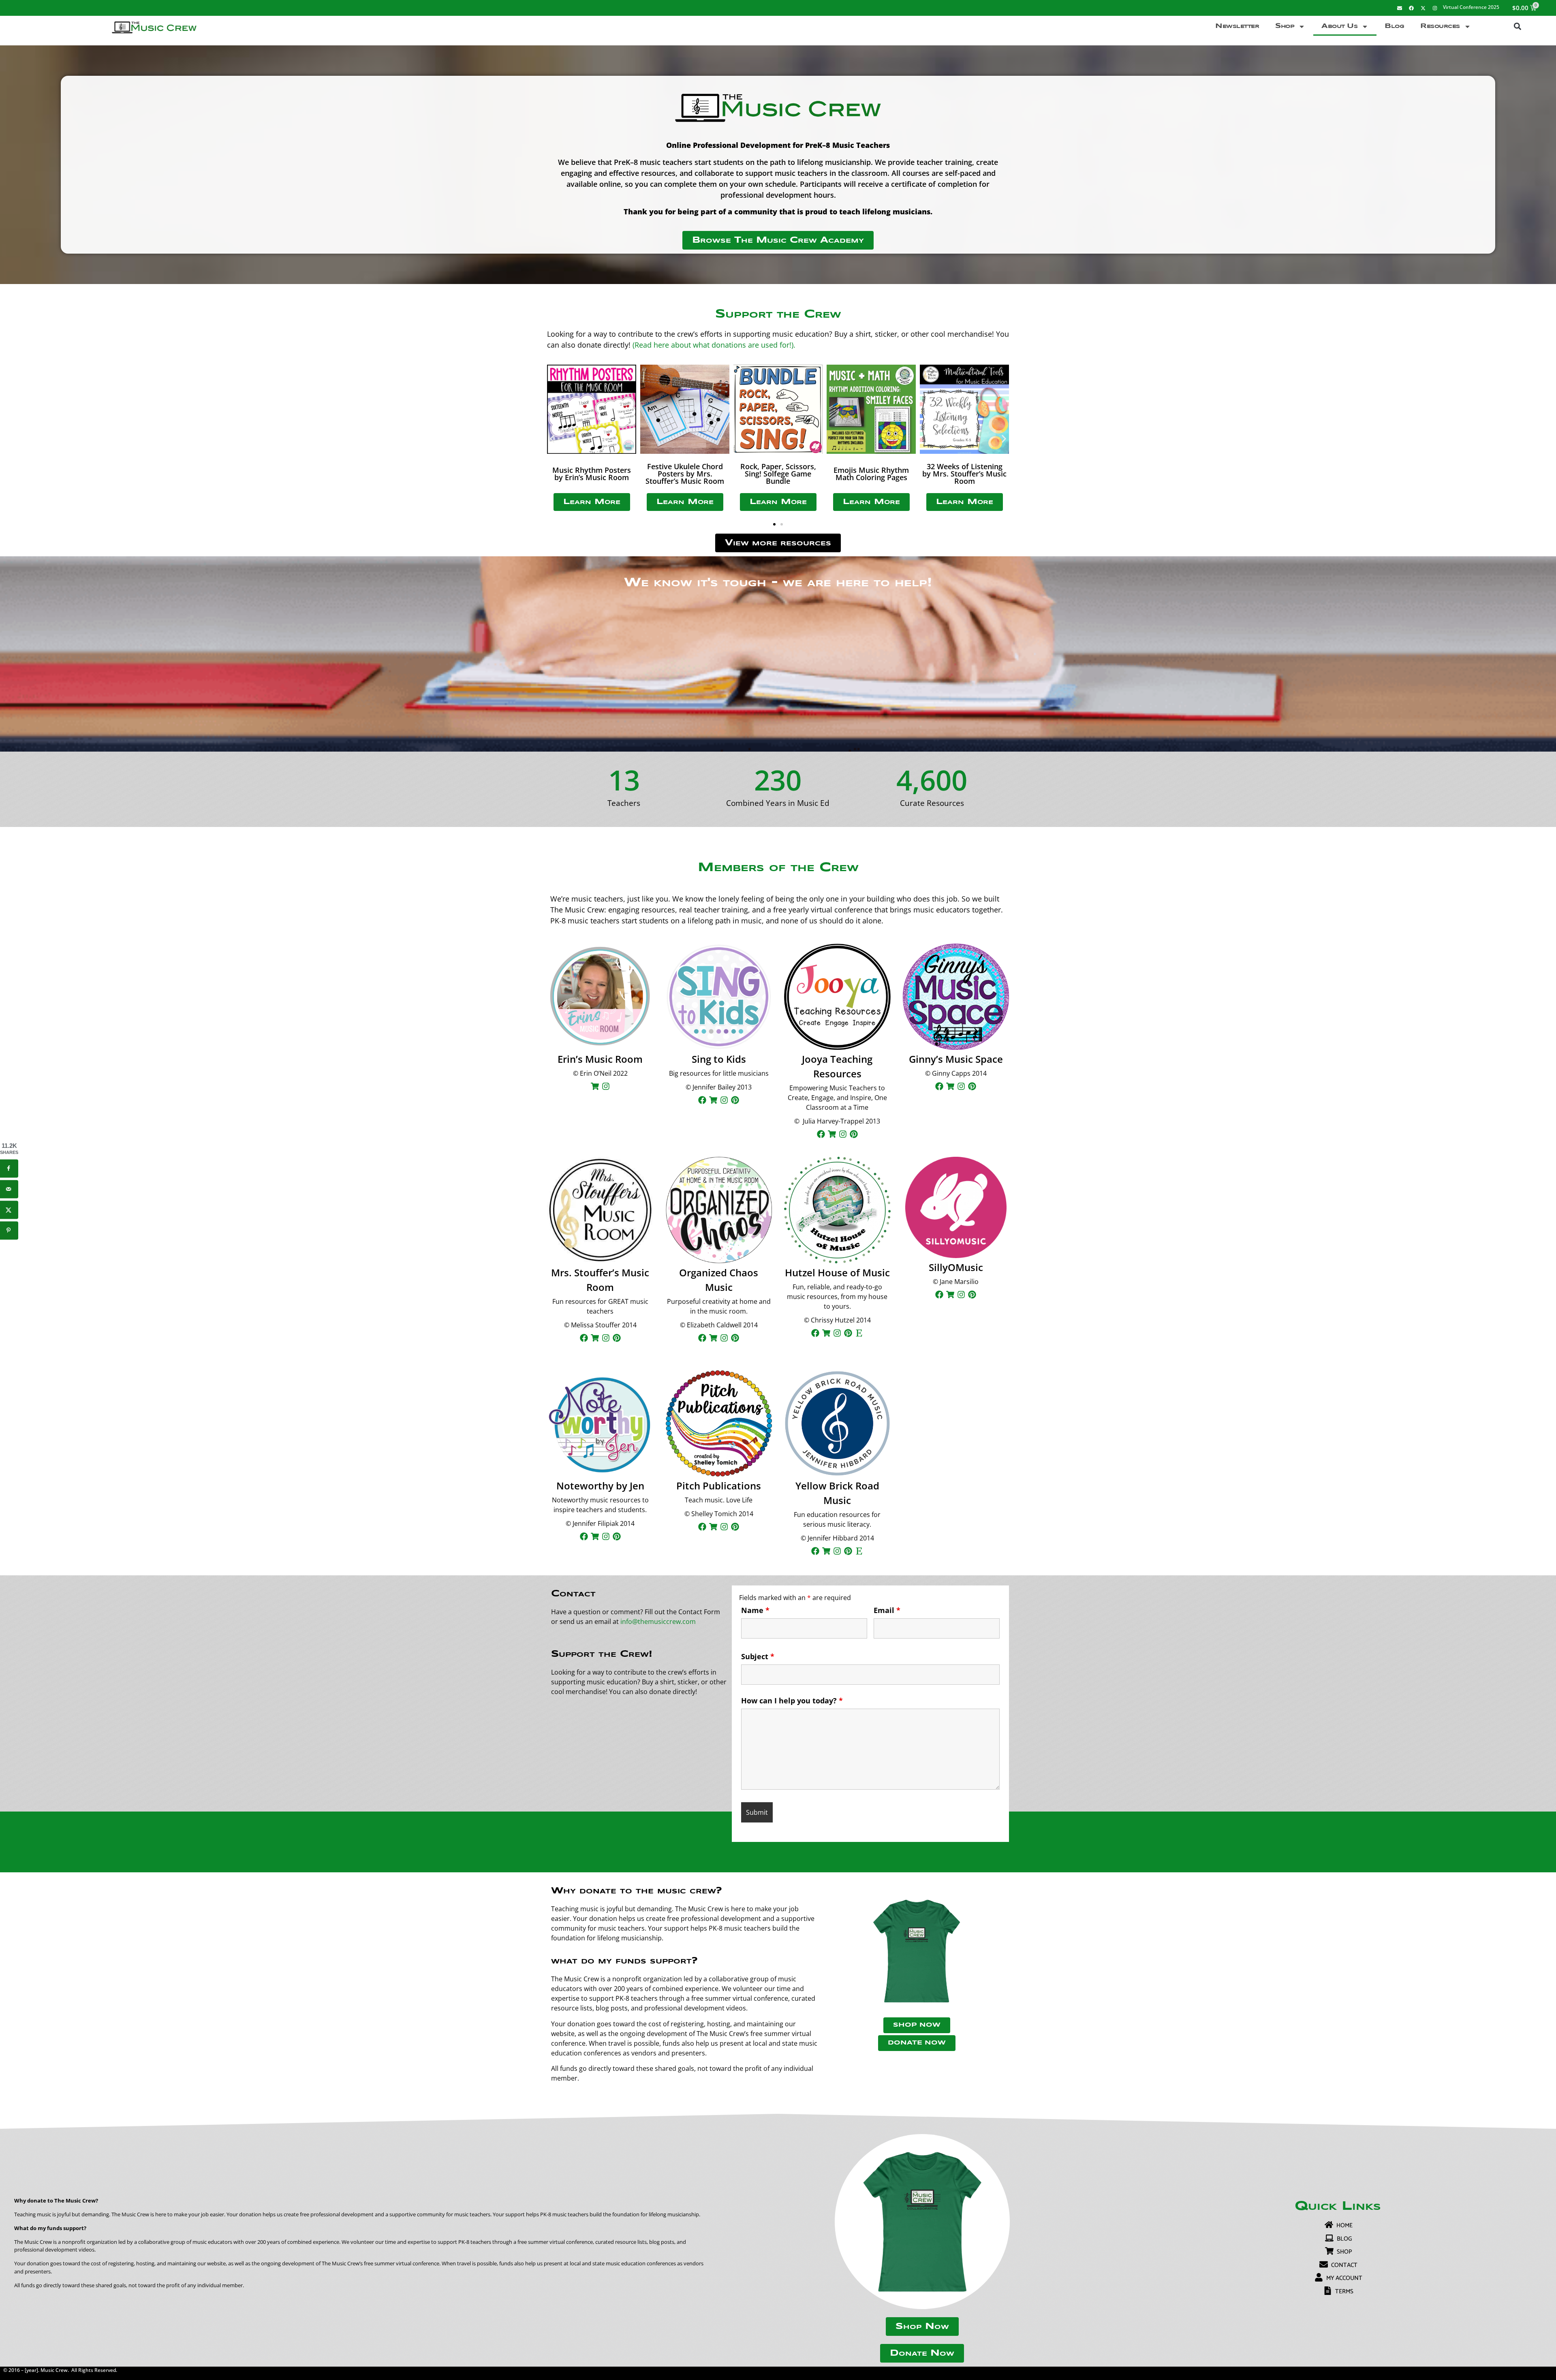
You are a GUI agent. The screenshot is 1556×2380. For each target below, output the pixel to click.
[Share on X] (9, 1210)
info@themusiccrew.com (658, 1622)
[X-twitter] (1423, 8)
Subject (758, 1656)
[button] (1517, 27)
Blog (1394, 26)
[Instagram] (1435, 8)
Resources (1440, 26)
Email (887, 1610)
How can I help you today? (792, 1701)
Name (755, 1610)
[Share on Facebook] (9, 1168)
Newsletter (1237, 26)
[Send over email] (9, 1189)
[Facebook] (1411, 8)
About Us (1339, 26)
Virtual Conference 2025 (1471, 7)
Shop (1285, 26)
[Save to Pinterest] (9, 1230)
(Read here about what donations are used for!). (714, 345)
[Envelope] (1400, 8)
